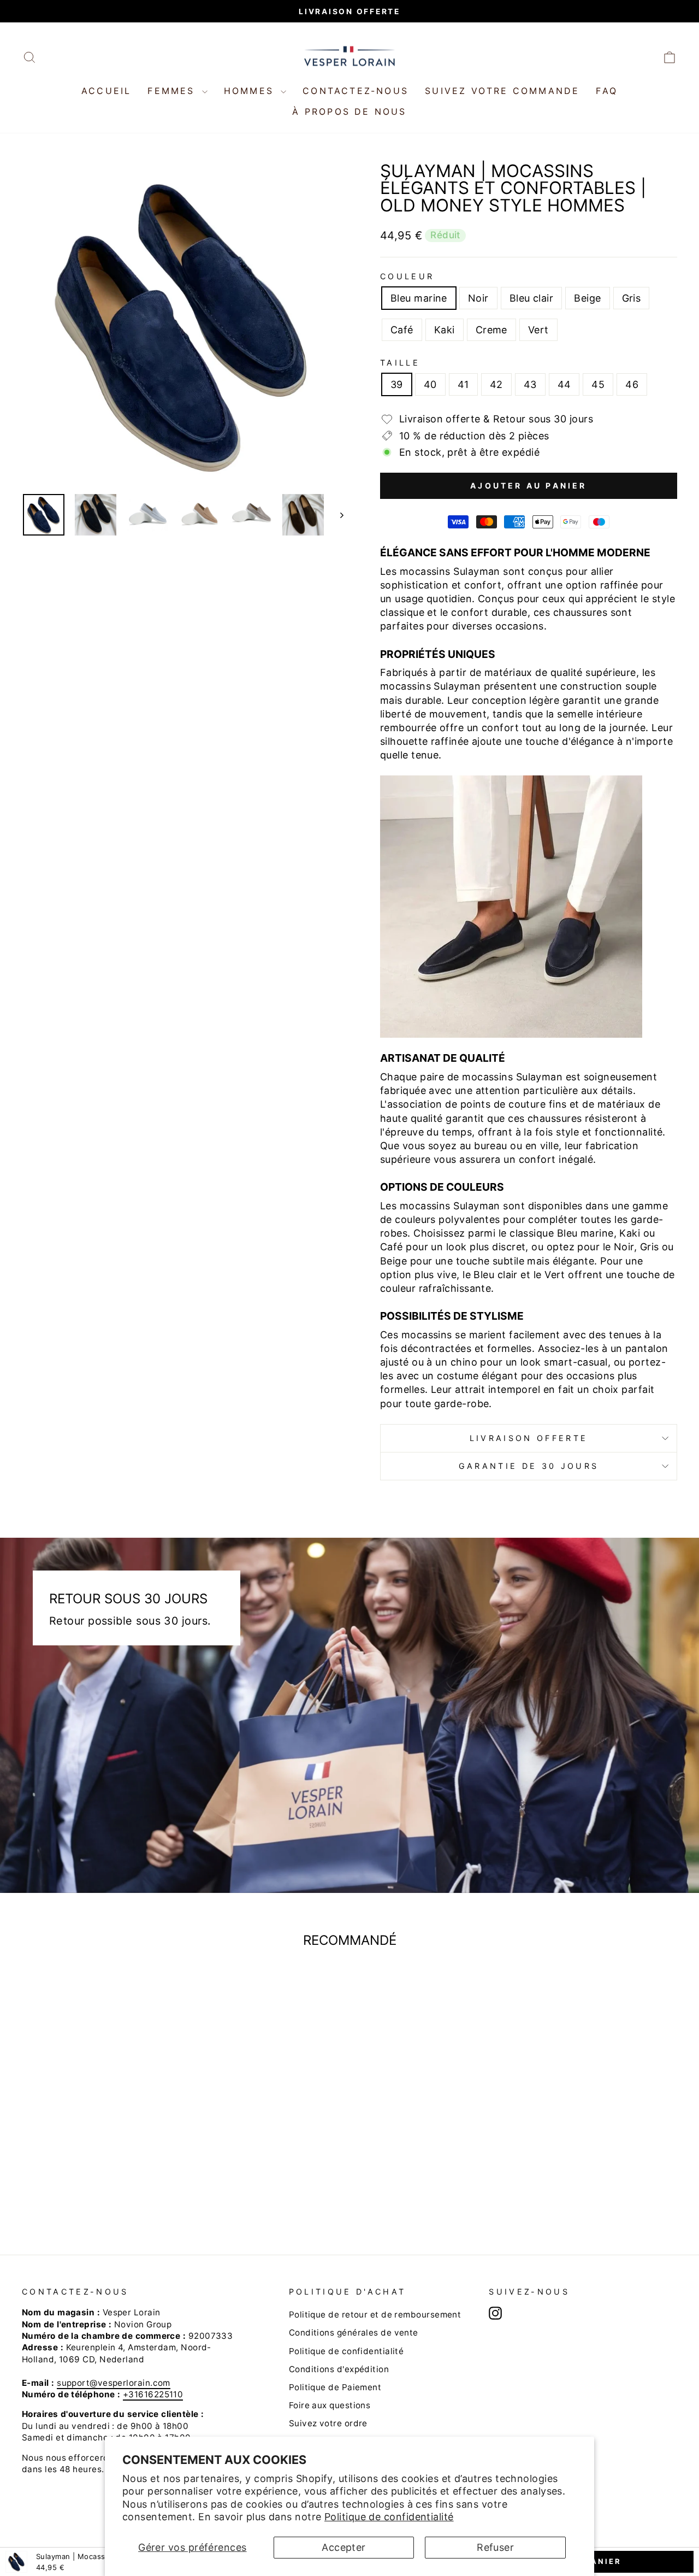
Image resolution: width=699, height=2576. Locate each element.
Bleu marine (419, 298)
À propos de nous (349, 111)
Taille (400, 363)
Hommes (251, 91)
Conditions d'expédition (339, 2369)
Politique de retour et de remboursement (375, 2315)
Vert (538, 330)
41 (463, 384)
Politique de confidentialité (389, 2517)
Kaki (445, 330)
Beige (587, 298)
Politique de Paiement (335, 2387)
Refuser (495, 2547)
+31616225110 (153, 2394)
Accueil (106, 91)
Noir (478, 298)
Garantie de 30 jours (529, 1466)
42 (496, 384)
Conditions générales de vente (354, 2333)
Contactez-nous (356, 91)
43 (530, 384)
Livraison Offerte (529, 1438)
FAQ (607, 91)
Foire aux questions (330, 2405)
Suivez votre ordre (328, 2423)
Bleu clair (532, 298)
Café (402, 330)
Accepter (344, 2547)
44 (564, 384)
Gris (632, 298)
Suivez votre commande (502, 91)
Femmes (173, 91)
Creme (491, 330)
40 (430, 384)
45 (598, 384)
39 (397, 384)
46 (632, 384)
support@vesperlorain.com (114, 2383)
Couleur (407, 276)
